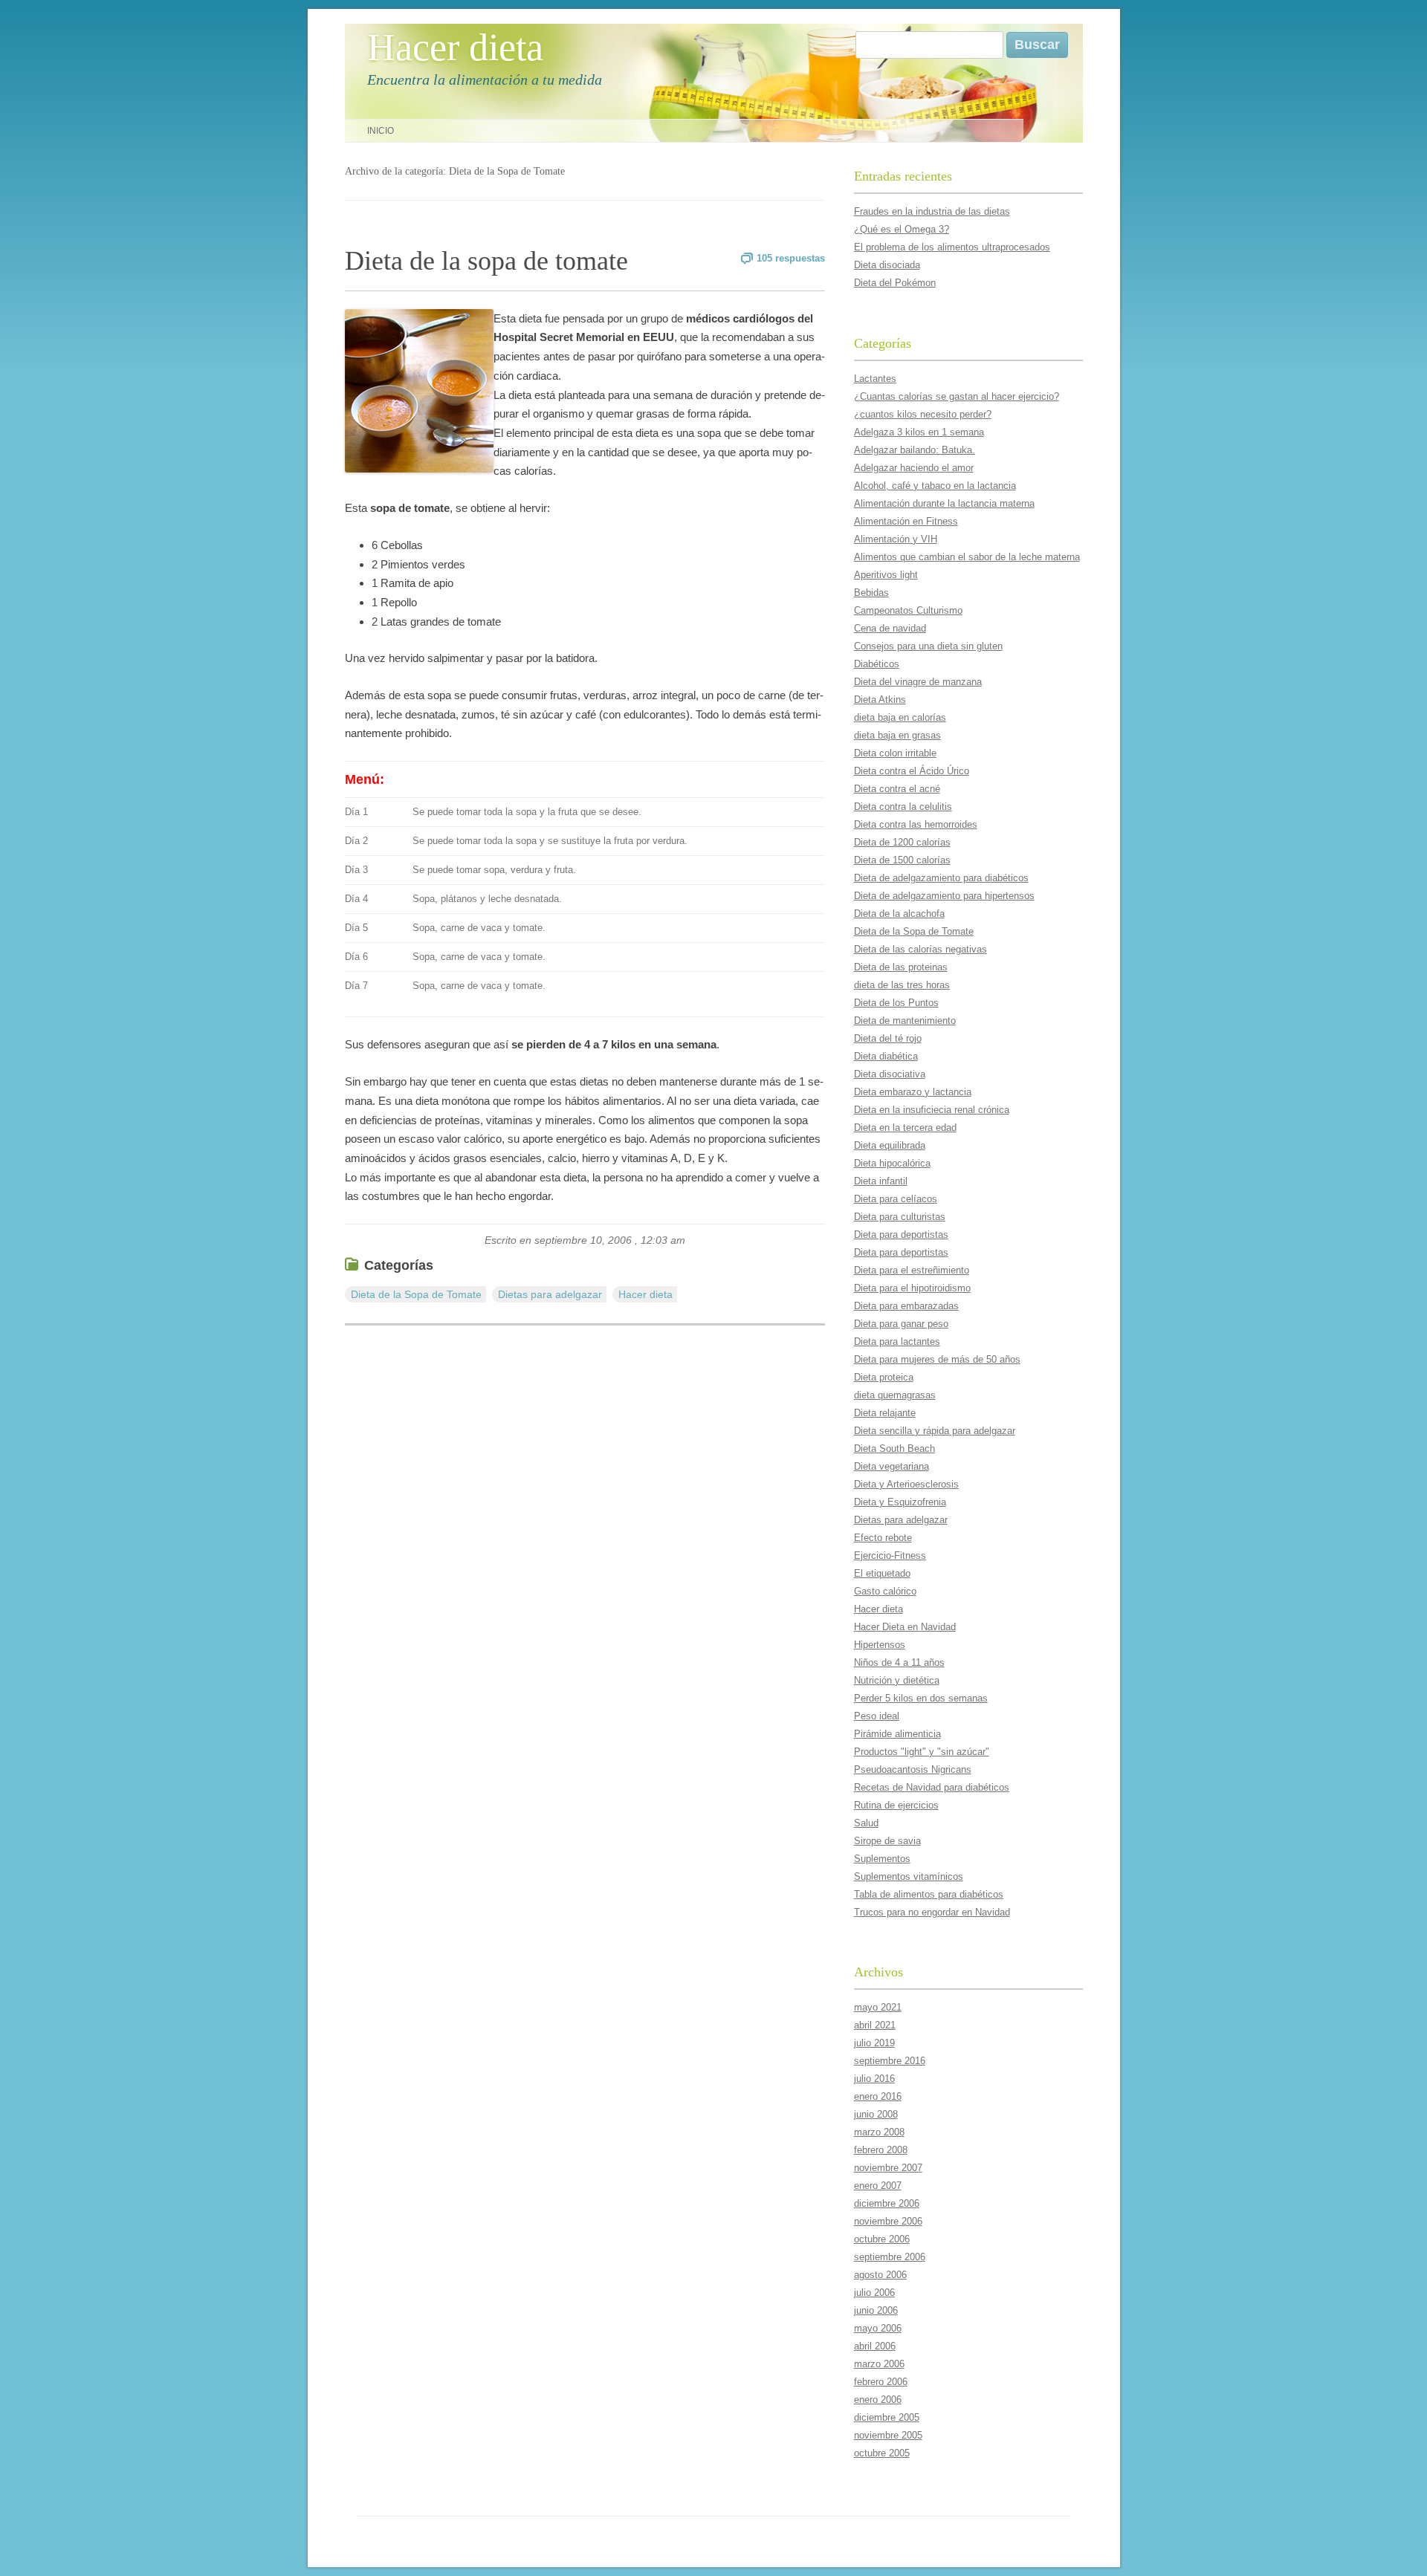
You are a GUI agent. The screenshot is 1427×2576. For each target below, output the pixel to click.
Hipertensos (880, 1645)
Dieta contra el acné (897, 789)
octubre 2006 (882, 2239)
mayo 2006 (878, 2328)
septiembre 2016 (890, 2061)
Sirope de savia (887, 1841)
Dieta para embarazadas (906, 1306)
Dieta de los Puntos (896, 1003)
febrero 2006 (881, 2382)
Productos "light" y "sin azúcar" (922, 1752)
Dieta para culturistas (900, 1217)
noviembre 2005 (888, 2435)
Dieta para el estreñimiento (912, 1270)
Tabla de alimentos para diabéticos (929, 1894)
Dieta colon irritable (895, 753)
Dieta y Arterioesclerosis (906, 1484)
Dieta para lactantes (897, 1341)
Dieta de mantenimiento (905, 1021)
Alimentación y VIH (896, 539)
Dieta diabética (886, 1056)
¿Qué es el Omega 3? (902, 229)
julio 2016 (874, 2079)
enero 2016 (878, 2096)
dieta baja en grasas (897, 735)
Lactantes (875, 379)
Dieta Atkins (880, 700)
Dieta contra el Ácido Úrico (912, 771)
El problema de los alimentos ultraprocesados (952, 247)
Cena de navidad (890, 628)
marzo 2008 (879, 2132)
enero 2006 (878, 2400)
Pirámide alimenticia (897, 1734)
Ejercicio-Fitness (890, 1555)
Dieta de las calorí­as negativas (920, 949)
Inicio (381, 131)
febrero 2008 (881, 2150)
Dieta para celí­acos (896, 1199)
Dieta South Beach (894, 1448)
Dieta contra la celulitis (903, 807)
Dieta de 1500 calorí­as (902, 860)
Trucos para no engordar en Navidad (932, 1912)
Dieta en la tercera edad (905, 1128)
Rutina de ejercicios (896, 1805)
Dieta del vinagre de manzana (918, 682)
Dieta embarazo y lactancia (913, 1092)
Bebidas (871, 593)
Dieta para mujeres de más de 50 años (937, 1359)
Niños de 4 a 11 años (899, 1662)
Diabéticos (877, 664)
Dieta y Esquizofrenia (900, 1502)
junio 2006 (876, 2310)
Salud (866, 1823)
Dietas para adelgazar (550, 1294)
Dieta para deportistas (901, 1235)
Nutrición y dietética (897, 1680)
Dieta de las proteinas (901, 967)
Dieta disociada (887, 265)
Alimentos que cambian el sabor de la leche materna (967, 557)
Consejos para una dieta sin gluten (928, 646)
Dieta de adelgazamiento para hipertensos (944, 896)
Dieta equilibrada (890, 1145)
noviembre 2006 (888, 2221)
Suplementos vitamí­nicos (909, 1876)
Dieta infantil (881, 1181)
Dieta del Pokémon (895, 283)
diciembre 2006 (887, 2203)
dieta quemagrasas (895, 1395)
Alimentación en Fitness (906, 521)
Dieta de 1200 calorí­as (902, 842)
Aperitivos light (886, 575)
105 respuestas (791, 258)
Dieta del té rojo (888, 1038)
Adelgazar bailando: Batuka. (915, 450)
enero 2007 (878, 2186)
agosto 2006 (880, 2275)
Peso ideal (877, 1716)
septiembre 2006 (890, 2257)
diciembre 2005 (887, 2417)
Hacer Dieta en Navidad (905, 1627)
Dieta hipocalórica (892, 1163)
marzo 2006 (879, 2364)
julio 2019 (874, 2043)
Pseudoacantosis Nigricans (913, 1769)
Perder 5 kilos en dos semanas (921, 1698)
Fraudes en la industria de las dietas (932, 211)
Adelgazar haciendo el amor (914, 468)
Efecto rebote (883, 1538)
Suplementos (882, 1859)
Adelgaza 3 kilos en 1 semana (919, 432)
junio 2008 (876, 2114)
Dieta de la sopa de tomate (486, 261)
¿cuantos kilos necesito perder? (923, 414)
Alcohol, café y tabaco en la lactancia (935, 486)
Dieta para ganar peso (901, 1324)
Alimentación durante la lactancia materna (944, 503)
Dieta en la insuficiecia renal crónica (932, 1110)
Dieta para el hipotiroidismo (912, 1288)
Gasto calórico (885, 1591)
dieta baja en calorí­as (900, 717)
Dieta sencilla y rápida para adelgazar (935, 1431)
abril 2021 (875, 2025)
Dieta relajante (885, 1413)
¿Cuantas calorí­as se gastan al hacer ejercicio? (957, 396)
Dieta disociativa (890, 1074)
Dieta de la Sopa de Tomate (416, 1294)
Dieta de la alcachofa (899, 914)
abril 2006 (875, 2346)
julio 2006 (874, 2293)
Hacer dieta (455, 47)
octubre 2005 (882, 2453)
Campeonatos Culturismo (908, 610)
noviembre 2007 (888, 2168)
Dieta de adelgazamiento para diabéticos (941, 878)
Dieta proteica (884, 1377)
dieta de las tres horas (902, 985)
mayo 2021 (878, 2007)
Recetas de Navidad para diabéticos (932, 1787)
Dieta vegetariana (892, 1466)
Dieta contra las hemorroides (916, 824)
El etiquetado (882, 1573)
